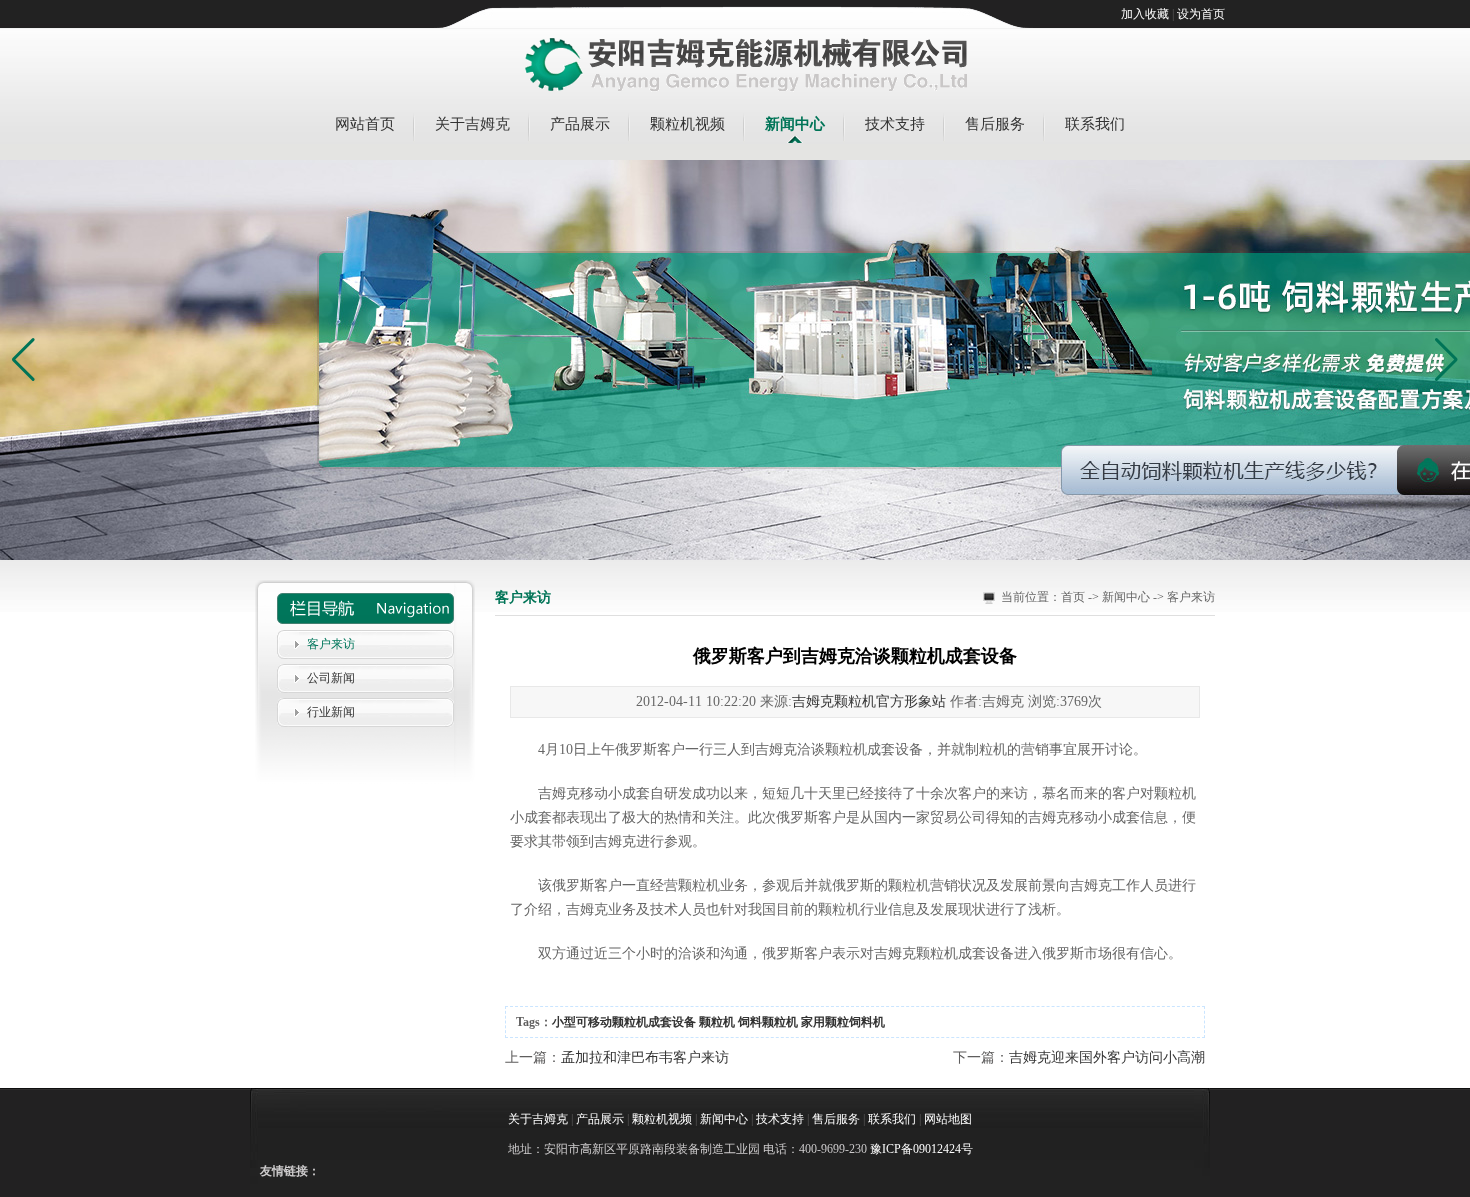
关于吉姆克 (472, 124)
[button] (1446, 360)
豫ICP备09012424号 (921, 1149)
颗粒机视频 (687, 124)
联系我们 (1095, 124)
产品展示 (580, 124)
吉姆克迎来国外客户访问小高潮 (1107, 1057)
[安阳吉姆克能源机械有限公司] (747, 66)
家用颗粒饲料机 (843, 1022)
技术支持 (895, 124)
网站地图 (948, 1119)
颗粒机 (717, 1022)
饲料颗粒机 (768, 1022)
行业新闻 (331, 712)
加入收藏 (1145, 14)
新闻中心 (795, 124)
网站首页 (365, 124)
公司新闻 (331, 678)
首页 (1073, 597)
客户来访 (331, 644)
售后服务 (995, 124)
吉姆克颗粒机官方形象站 (869, 701)
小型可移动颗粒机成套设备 (624, 1022)
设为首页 (1201, 14)
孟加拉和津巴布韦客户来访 (645, 1057)
